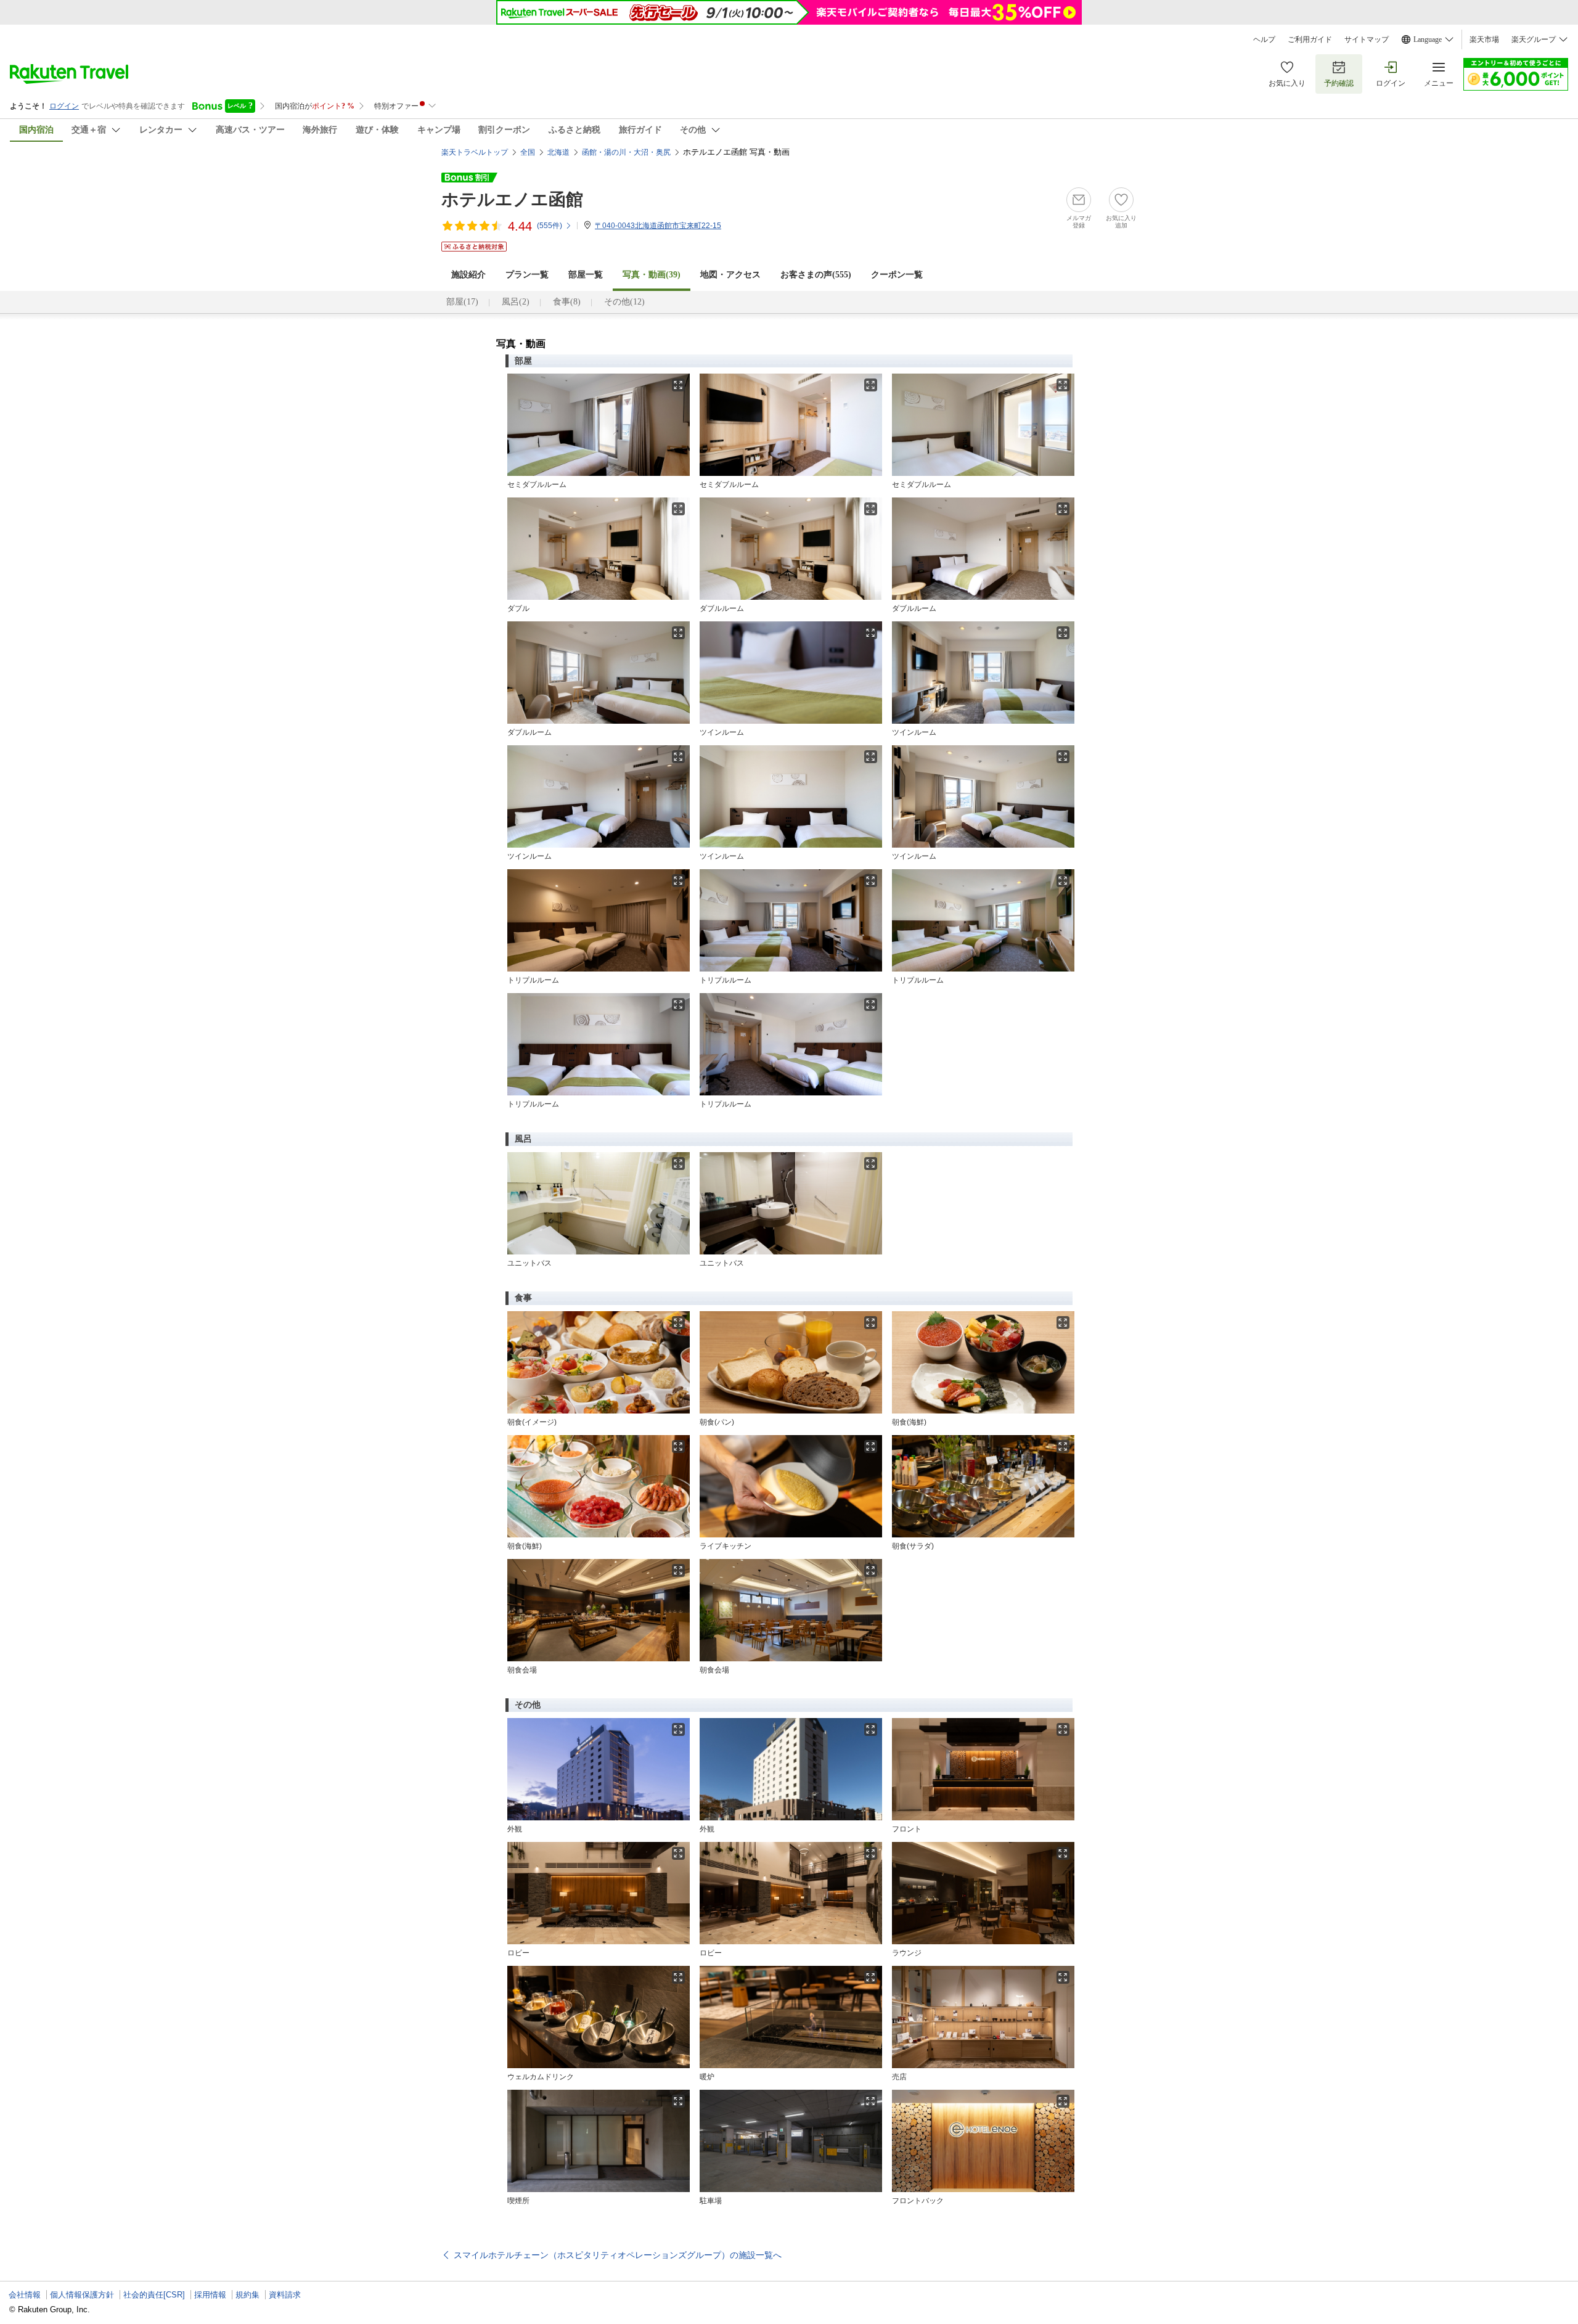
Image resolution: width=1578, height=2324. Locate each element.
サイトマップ (1367, 39)
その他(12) (624, 302)
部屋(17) (462, 302)
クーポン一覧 (897, 275)
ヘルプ (1264, 39)
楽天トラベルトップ (475, 152)
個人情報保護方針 (82, 2295)
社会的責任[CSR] (154, 2295)
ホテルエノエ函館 (512, 199)
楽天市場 (1484, 39)
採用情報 (210, 2295)
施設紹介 (468, 275)
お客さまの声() (816, 275)
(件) (550, 226)
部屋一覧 (586, 275)
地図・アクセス (730, 275)
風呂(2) (516, 302)
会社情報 (25, 2295)
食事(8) (567, 302)
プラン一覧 (527, 275)
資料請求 (285, 2295)
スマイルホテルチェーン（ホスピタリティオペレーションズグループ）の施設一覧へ (618, 2255)
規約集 (247, 2295)
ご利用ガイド (1310, 39)
